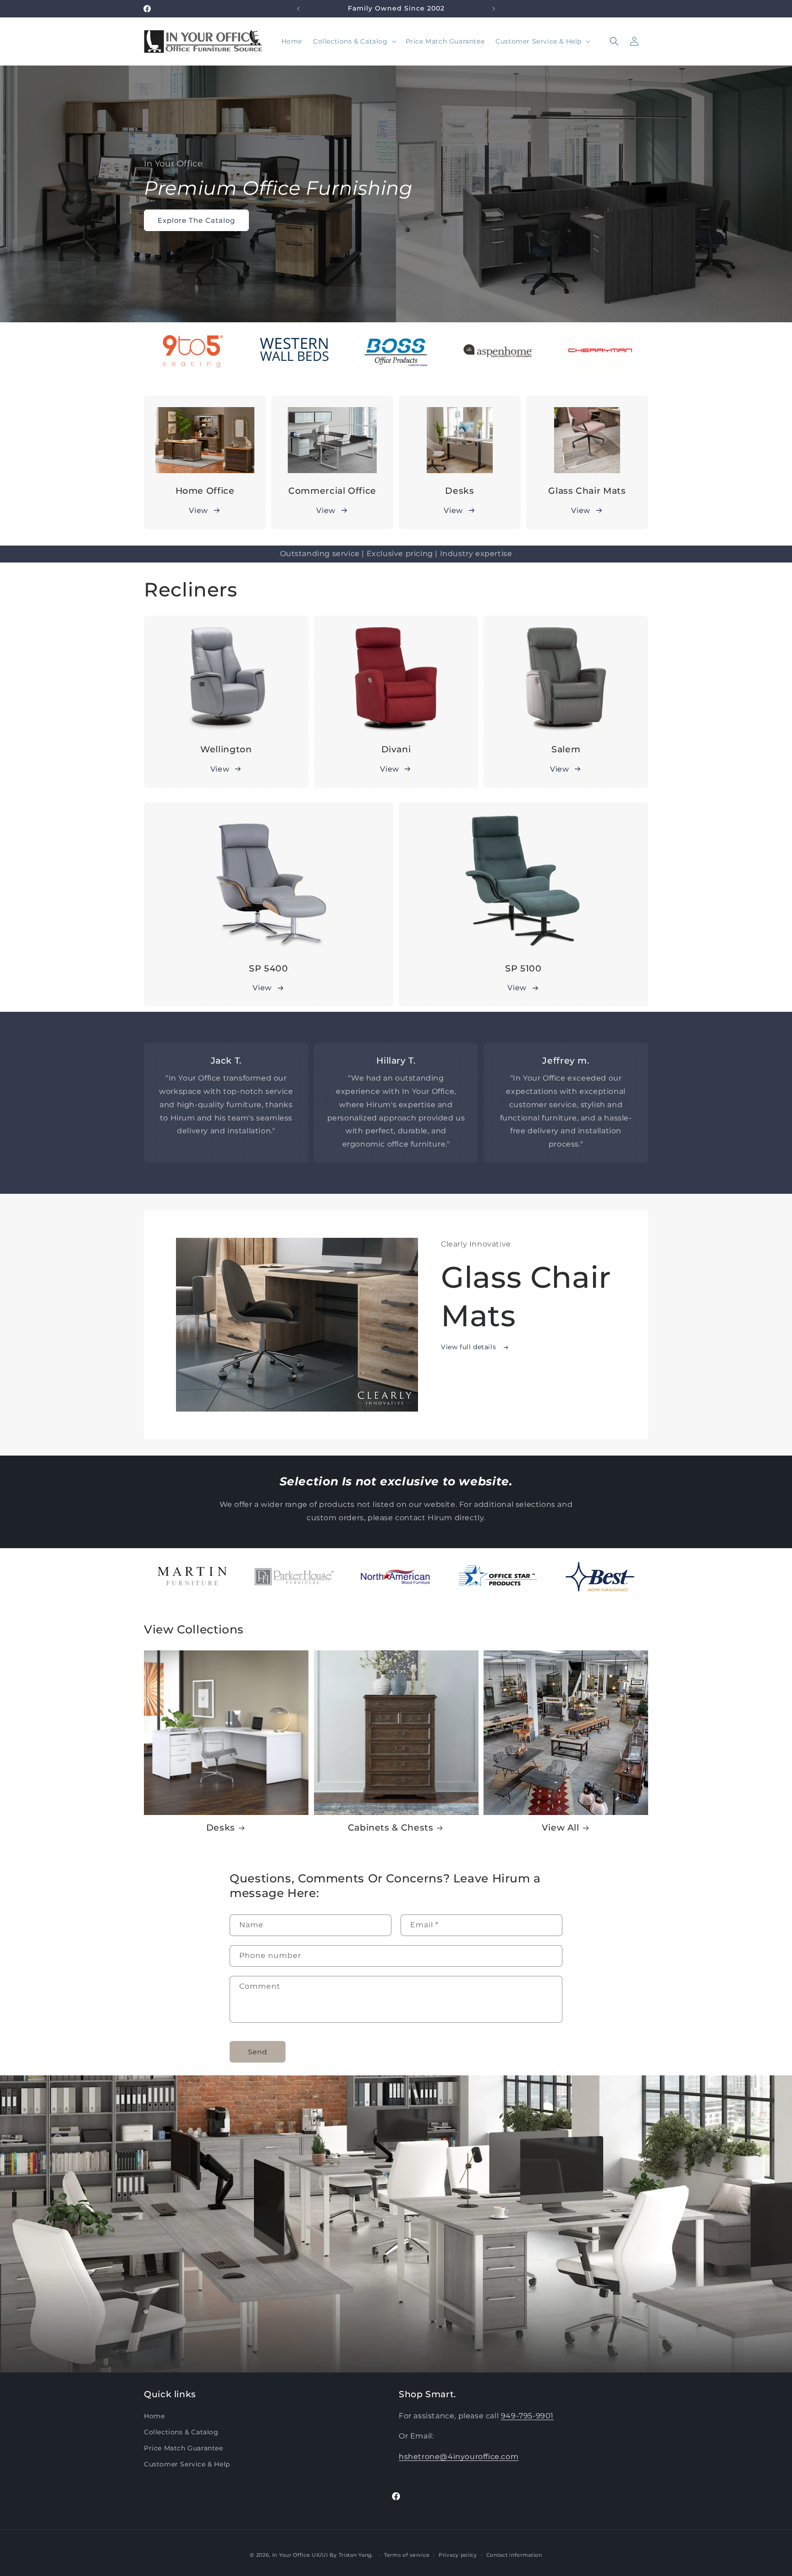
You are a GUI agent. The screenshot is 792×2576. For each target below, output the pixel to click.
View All (561, 1828)
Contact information (514, 2555)
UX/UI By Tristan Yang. (343, 2555)
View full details (470, 1347)
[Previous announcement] (298, 9)
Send (258, 2051)
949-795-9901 (527, 2415)
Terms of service (407, 2555)
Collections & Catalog (181, 2432)
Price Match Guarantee (184, 2448)
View (198, 510)
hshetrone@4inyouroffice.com (459, 2457)
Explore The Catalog (196, 220)
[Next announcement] (494, 9)
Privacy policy (458, 2555)
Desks (221, 1828)
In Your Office (291, 2555)
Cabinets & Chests (391, 1828)
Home (154, 2416)
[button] (354, 41)
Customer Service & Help (187, 2464)
